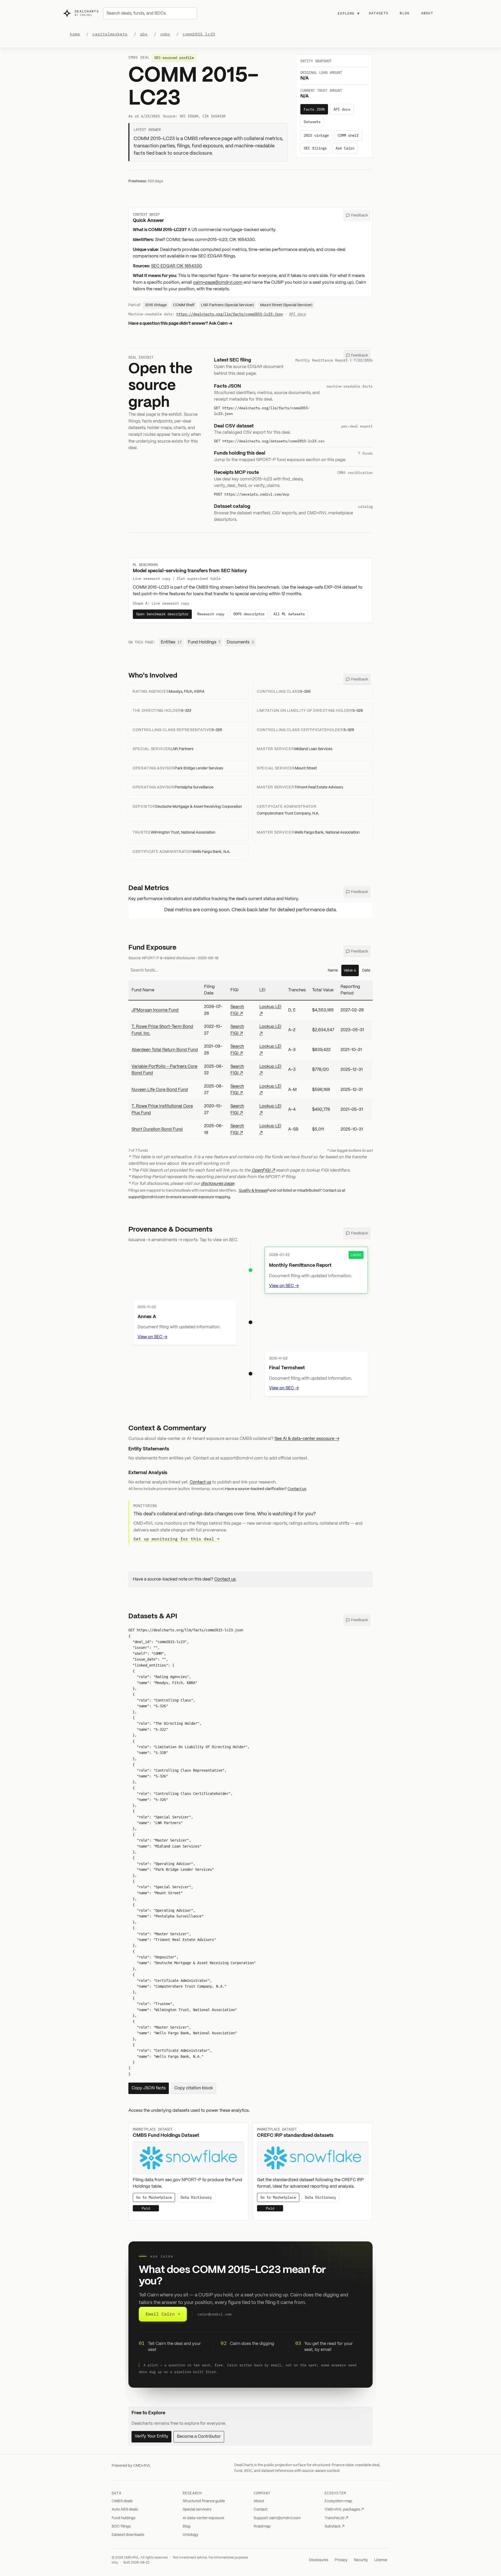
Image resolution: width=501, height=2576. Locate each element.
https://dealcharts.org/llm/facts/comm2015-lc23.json (230, 314)
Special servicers (197, 2509)
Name (333, 970)
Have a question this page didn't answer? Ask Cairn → (180, 324)
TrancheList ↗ (336, 2518)
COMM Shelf (184, 305)
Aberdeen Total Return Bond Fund (165, 1050)
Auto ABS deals (125, 2509)
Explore (349, 13)
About (427, 13)
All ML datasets (289, 614)
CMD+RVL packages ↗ (344, 2509)
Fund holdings (124, 2518)
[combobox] (150, 13)
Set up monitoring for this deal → (176, 1539)
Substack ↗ (335, 2526)
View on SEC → (284, 1286)
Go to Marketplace (154, 2198)
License (381, 2560)
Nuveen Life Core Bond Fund (160, 1090)
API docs (342, 109)
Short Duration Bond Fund (157, 1129)
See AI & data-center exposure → (307, 1439)
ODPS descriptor (249, 614)
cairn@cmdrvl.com (214, 2314)
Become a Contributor (199, 2437)
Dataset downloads (128, 2535)
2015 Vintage (156, 305)
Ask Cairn (345, 148)
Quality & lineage (253, 1191)
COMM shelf (348, 135)
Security (361, 2560)
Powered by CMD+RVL (131, 2466)
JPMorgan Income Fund (155, 1010)
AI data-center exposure (203, 2518)
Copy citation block (194, 2088)
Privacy (341, 2560)
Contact (261, 2509)
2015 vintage (316, 135)
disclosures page (217, 1184)
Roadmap (262, 2526)
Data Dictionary (196, 2198)
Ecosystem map (338, 2501)
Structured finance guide (204, 2501)
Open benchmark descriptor (162, 614)
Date (366, 970)
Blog (405, 13)
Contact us (200, 1482)
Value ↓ (350, 970)
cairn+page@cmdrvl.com (218, 283)
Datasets (379, 13)
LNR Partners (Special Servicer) (227, 305)
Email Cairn (163, 2314)
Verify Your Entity (151, 2436)
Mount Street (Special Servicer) (286, 305)
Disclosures (319, 2560)
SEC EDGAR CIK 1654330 (176, 266)
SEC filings (315, 148)
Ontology (190, 2535)
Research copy (211, 614)
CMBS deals (122, 2501)
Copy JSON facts (149, 2088)
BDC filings (121, 2526)
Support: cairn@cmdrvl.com (277, 2518)
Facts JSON (314, 109)
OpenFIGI (261, 1170)
